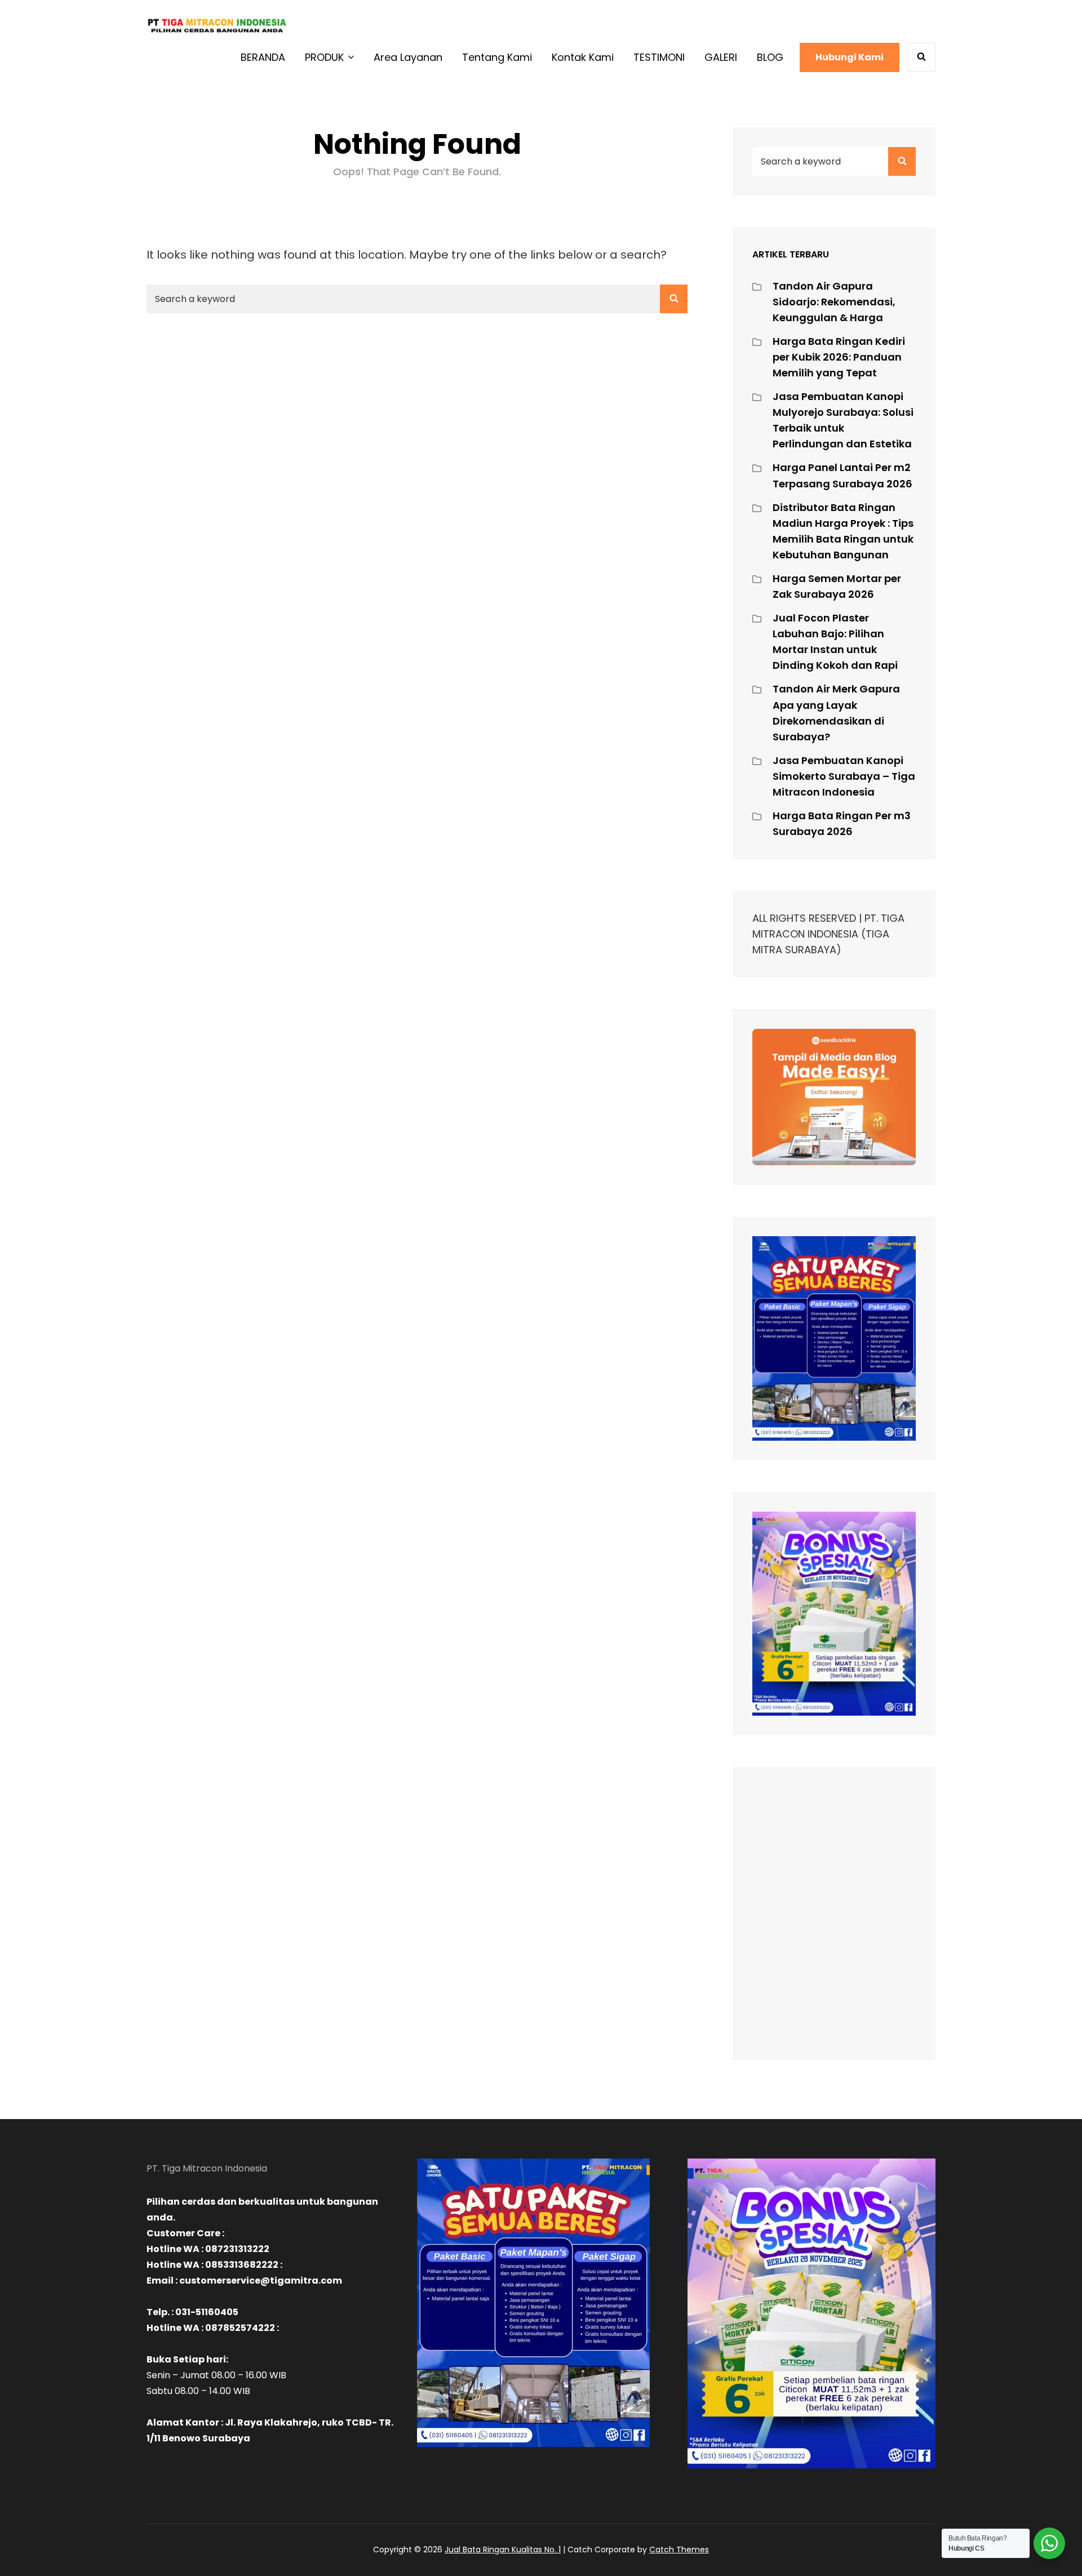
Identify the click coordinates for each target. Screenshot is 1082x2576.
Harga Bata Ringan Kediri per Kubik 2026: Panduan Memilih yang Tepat (839, 357)
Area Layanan (408, 57)
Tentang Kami (497, 57)
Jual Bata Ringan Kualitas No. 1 (503, 2550)
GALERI (721, 57)
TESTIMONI (659, 57)
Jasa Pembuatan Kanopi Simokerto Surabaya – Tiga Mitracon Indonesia (844, 776)
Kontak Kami (583, 57)
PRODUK (324, 57)
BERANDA (263, 57)
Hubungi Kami (850, 57)
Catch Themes (679, 2550)
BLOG (770, 57)
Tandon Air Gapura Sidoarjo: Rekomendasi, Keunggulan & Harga (834, 302)
